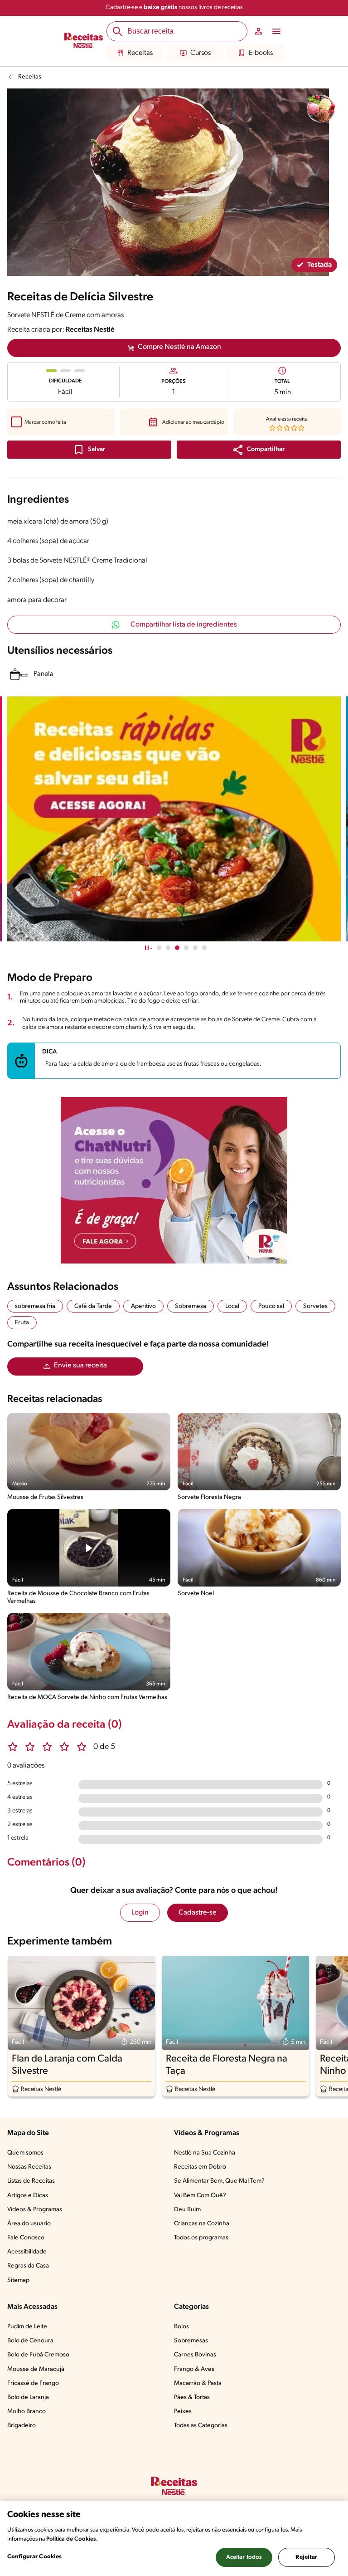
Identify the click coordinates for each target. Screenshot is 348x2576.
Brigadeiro (22, 2426)
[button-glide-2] (177, 948)
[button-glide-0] (159, 948)
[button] (259, 450)
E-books (261, 53)
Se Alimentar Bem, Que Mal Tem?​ (219, 2181)
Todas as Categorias (201, 2426)
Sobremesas (191, 2341)
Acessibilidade (27, 2252)
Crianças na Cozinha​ (202, 2224)
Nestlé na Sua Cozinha (205, 2153)
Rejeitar (306, 2557)
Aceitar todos (244, 2557)
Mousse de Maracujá (36, 2369)
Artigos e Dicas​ (28, 2196)
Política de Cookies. (72, 2539)
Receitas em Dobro (200, 2167)
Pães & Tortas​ (192, 2397)
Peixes (183, 2412)
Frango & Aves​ (194, 2369)
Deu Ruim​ (187, 2210)
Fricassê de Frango (33, 2383)
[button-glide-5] (204, 948)
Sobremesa (191, 1306)
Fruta (22, 1323)
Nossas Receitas (29, 2167)
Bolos (181, 2327)
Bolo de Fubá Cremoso (38, 2355)
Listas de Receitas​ (31, 2181)
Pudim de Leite (27, 2327)
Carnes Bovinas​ (195, 2355)
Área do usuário (29, 2224)
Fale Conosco (26, 2238)
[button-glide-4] (195, 948)
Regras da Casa (28, 2266)
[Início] (84, 41)
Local (232, 1306)
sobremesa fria (35, 1306)
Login (140, 1913)
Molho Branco (27, 2412)
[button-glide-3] (186, 948)
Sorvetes (315, 1306)
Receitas (140, 53)
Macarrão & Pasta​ (198, 2383)
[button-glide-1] (168, 948)
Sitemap (18, 2280)
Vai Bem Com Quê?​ (200, 2196)
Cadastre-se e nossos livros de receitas (174, 7)
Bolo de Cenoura (30, 2341)
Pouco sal (271, 1306)
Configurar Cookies (34, 2557)
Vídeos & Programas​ (35, 2210)
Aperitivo (143, 1306)
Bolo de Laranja (28, 2397)
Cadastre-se (198, 1913)
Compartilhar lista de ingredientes (184, 625)
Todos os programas (201, 2238)
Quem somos (25, 2153)
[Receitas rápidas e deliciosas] (174, 819)
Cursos (201, 53)
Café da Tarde (93, 1306)
